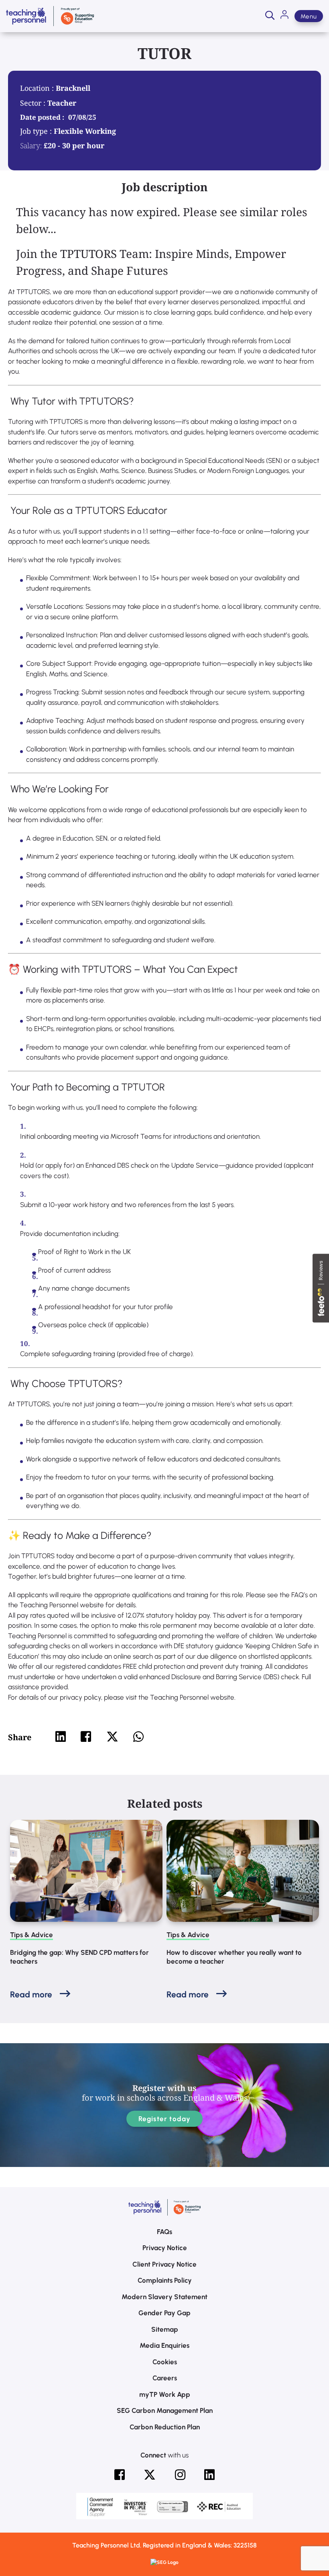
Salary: (31, 145)
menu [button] (309, 16)
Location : (38, 88)
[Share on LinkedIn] (61, 1737)
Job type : (37, 131)
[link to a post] (86, 1871)
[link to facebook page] (120, 2475)
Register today (165, 2119)
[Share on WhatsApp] (138, 1737)
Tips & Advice (31, 1935)
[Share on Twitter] (112, 1737)
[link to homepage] (50, 16)
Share (20, 1737)
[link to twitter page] (150, 2475)
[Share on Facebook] (86, 1737)
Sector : (34, 103)
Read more (31, 1994)
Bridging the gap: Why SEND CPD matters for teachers (79, 1957)
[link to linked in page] (209, 2475)
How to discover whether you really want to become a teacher (234, 1957)
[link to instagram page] (180, 2475)
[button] (270, 16)
